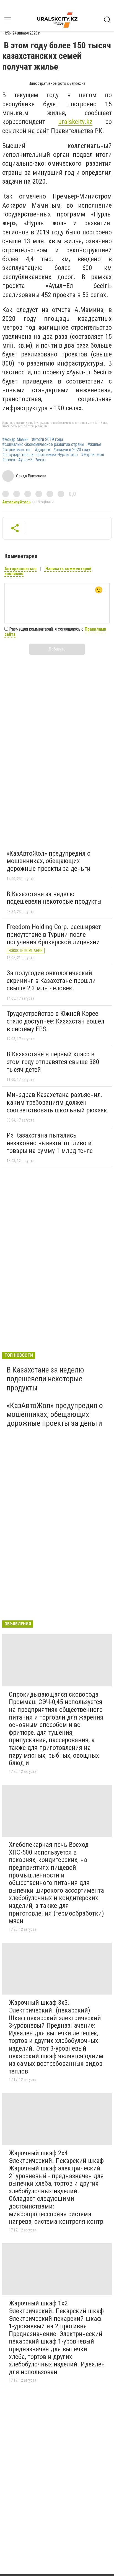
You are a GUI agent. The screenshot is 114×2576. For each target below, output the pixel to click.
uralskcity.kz (75, 122)
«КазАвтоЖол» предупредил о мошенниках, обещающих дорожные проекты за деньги (49, 861)
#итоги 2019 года (47, 440)
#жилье (94, 445)
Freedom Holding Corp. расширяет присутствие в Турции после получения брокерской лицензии (54, 934)
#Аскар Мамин (15, 440)
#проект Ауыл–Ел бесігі (24, 460)
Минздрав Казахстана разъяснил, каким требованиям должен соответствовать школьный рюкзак (57, 1102)
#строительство (17, 450)
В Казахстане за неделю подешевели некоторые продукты (54, 898)
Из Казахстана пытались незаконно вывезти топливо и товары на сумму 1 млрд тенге (50, 1143)
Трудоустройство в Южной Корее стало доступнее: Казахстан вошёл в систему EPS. (55, 1021)
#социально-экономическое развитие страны (43, 445)
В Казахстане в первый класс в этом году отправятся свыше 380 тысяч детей (53, 1062)
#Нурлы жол (93, 455)
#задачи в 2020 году (72, 450)
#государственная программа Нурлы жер (40, 455)
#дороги (42, 450)
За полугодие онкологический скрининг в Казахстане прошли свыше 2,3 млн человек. (51, 981)
